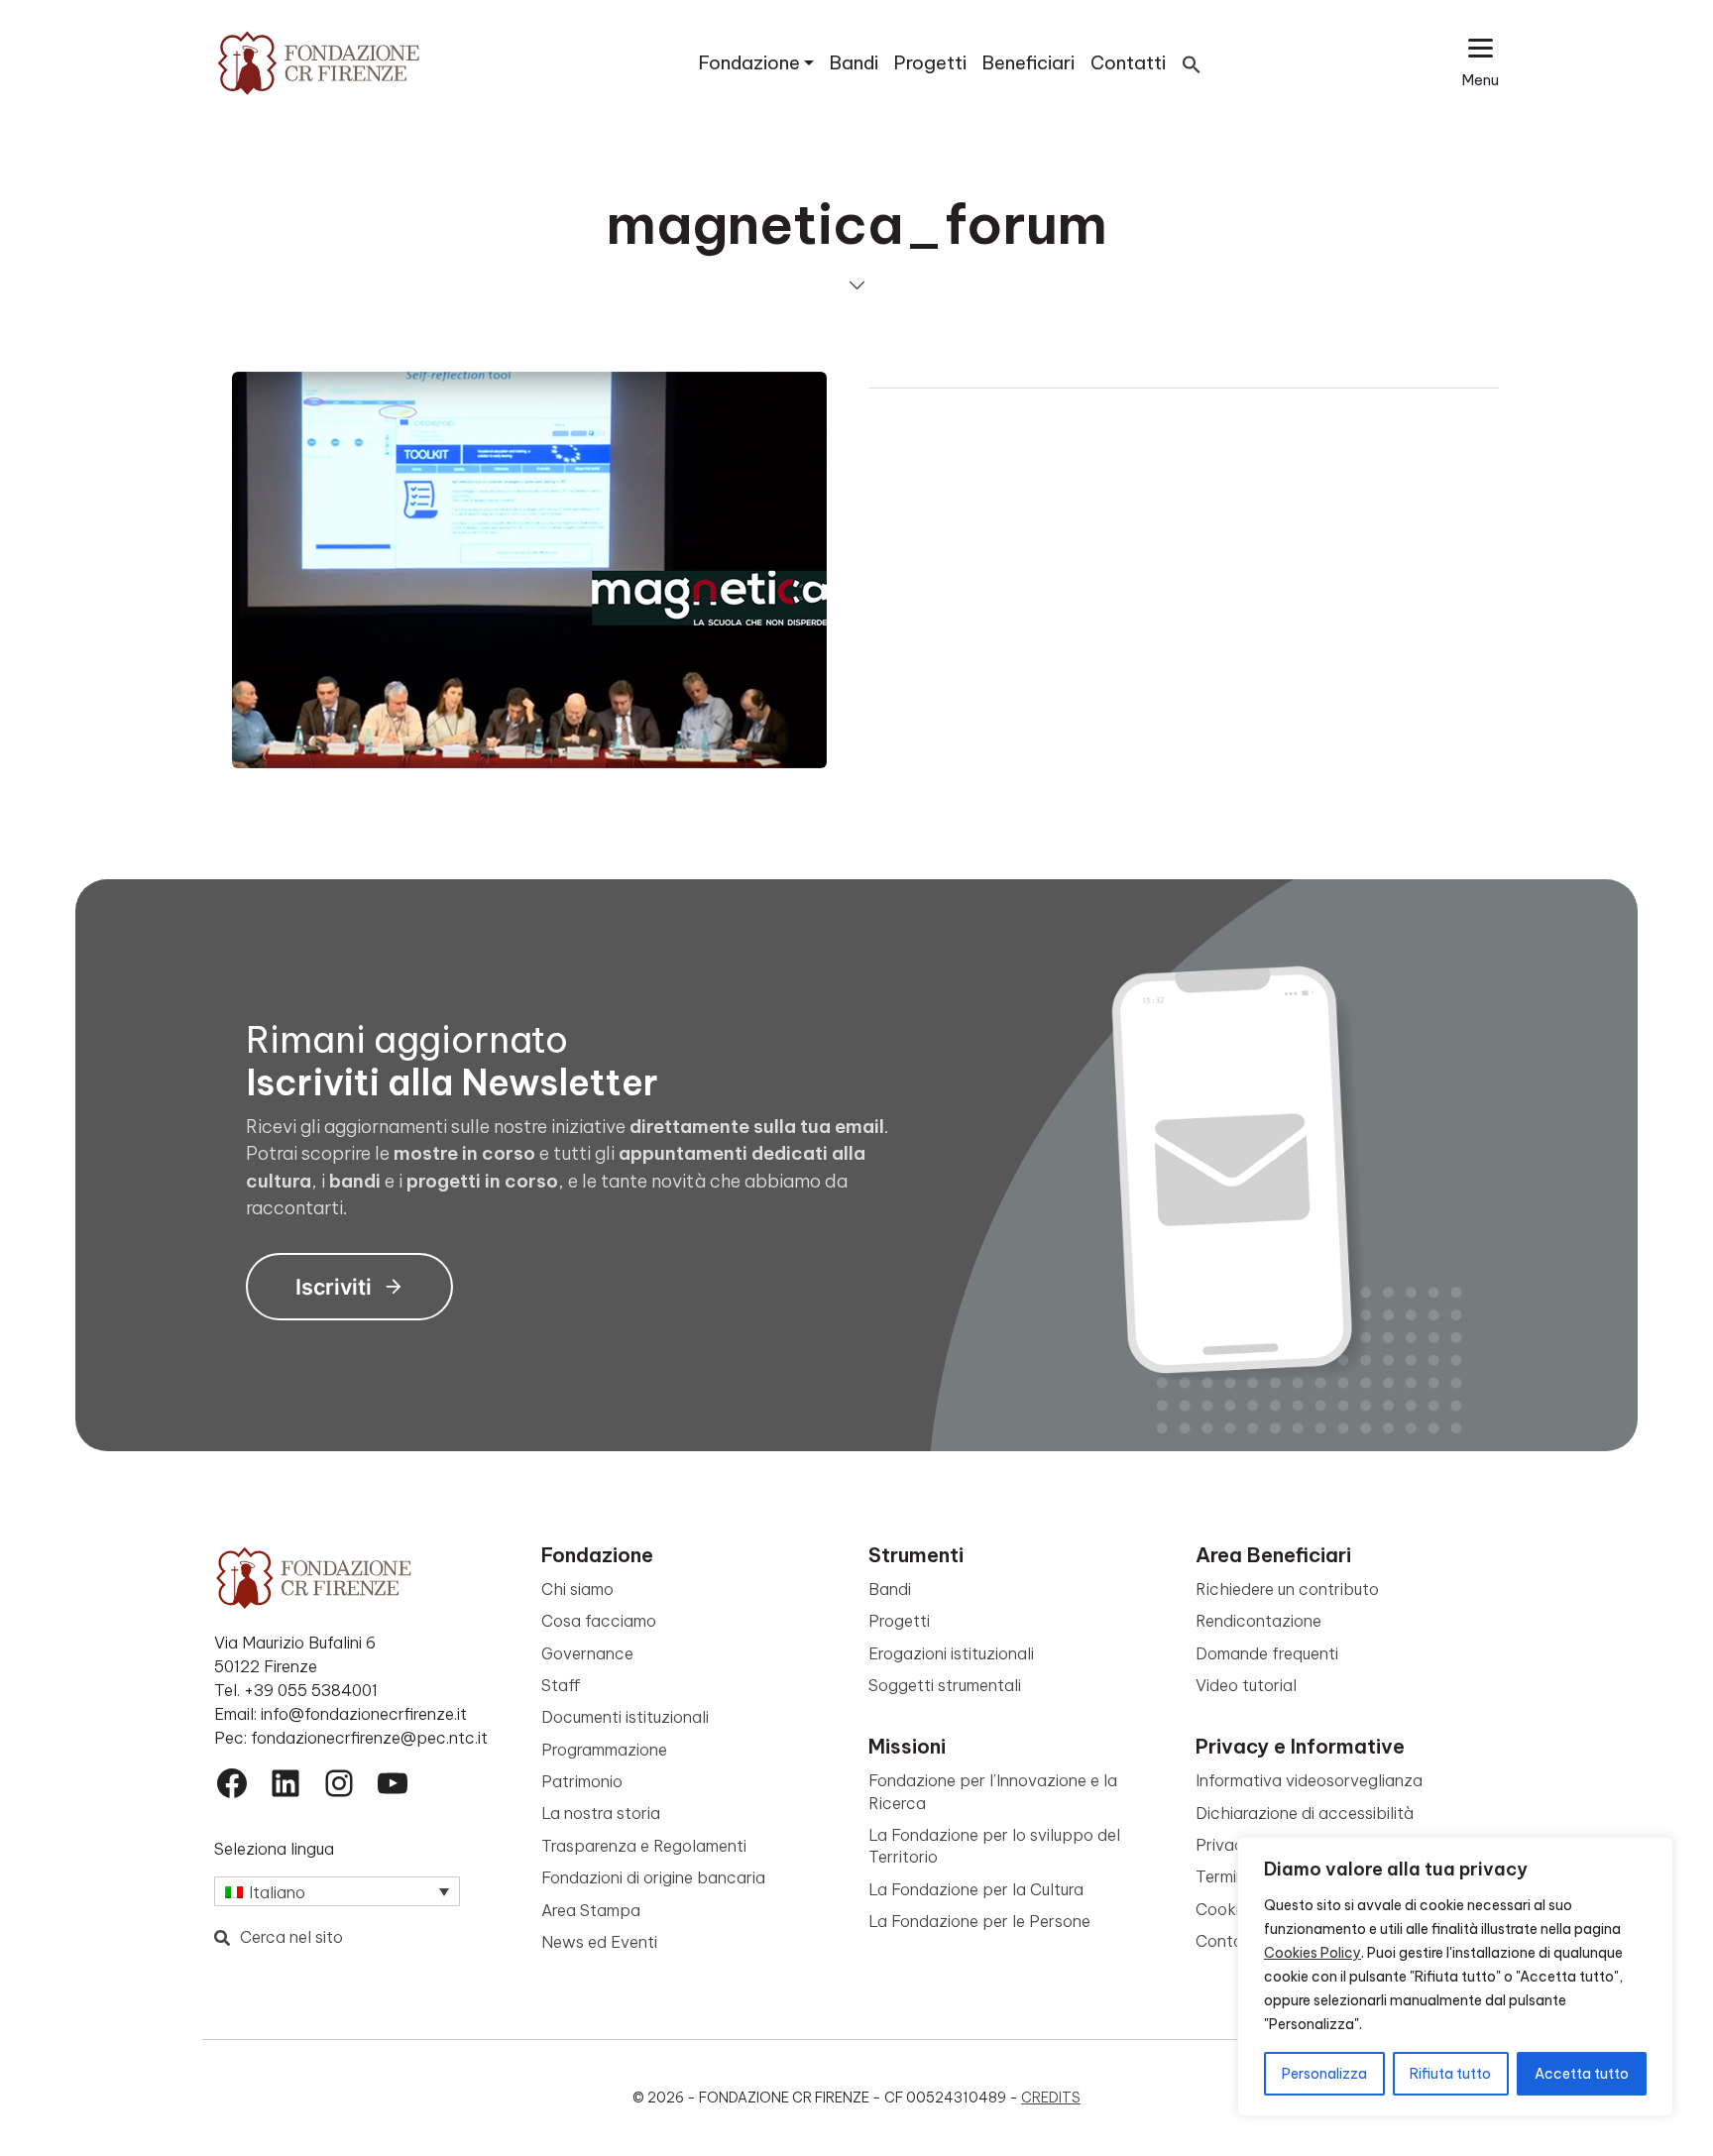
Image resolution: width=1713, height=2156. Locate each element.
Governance (587, 1653)
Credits (1051, 2098)
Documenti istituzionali (625, 1717)
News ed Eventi (599, 1942)
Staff (561, 1685)
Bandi (854, 63)
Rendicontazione (1258, 1621)
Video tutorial (1246, 1685)
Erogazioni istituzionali (951, 1653)
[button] (1192, 63)
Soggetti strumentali (945, 1685)
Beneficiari (1028, 63)
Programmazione (604, 1750)
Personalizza (1324, 2074)
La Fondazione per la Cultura (976, 1889)
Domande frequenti (1267, 1653)
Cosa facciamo (599, 1621)
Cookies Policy (1313, 1953)
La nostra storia (601, 1813)
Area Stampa (591, 1910)
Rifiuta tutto (1450, 2074)
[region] (1455, 1977)
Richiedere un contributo (1287, 1589)
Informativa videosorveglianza (1309, 1780)
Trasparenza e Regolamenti (644, 1846)
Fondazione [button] (749, 63)
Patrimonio (582, 1781)
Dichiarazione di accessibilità (1305, 1813)
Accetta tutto (1582, 2074)
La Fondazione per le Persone (979, 1921)
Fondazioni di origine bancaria (653, 1877)
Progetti (930, 63)
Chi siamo (577, 1589)
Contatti (1128, 63)
